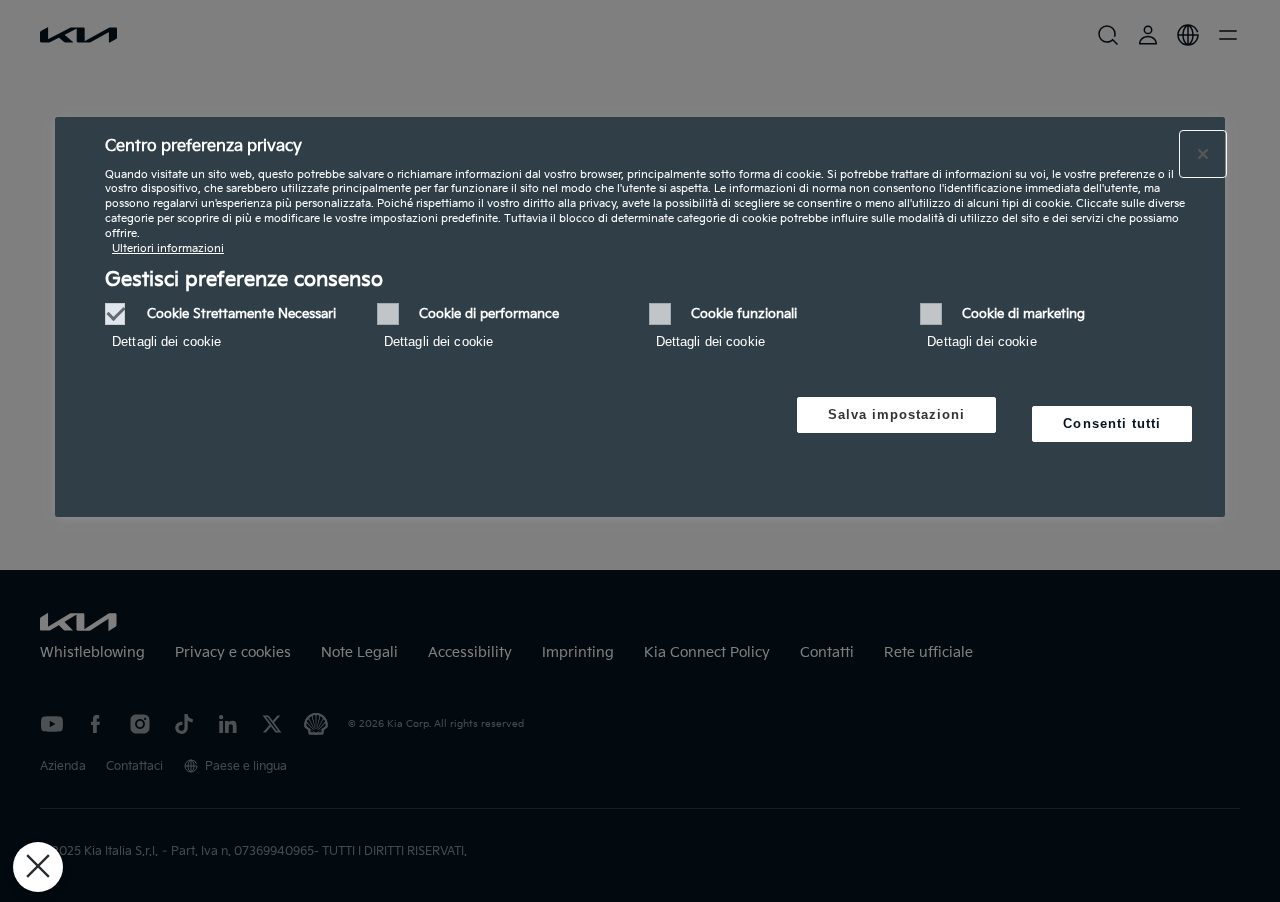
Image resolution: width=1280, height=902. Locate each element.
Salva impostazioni (897, 414)
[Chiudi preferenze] (38, 867)
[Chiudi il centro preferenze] (1203, 154)
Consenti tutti (1112, 423)
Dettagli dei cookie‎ (166, 341)
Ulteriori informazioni (168, 248)
